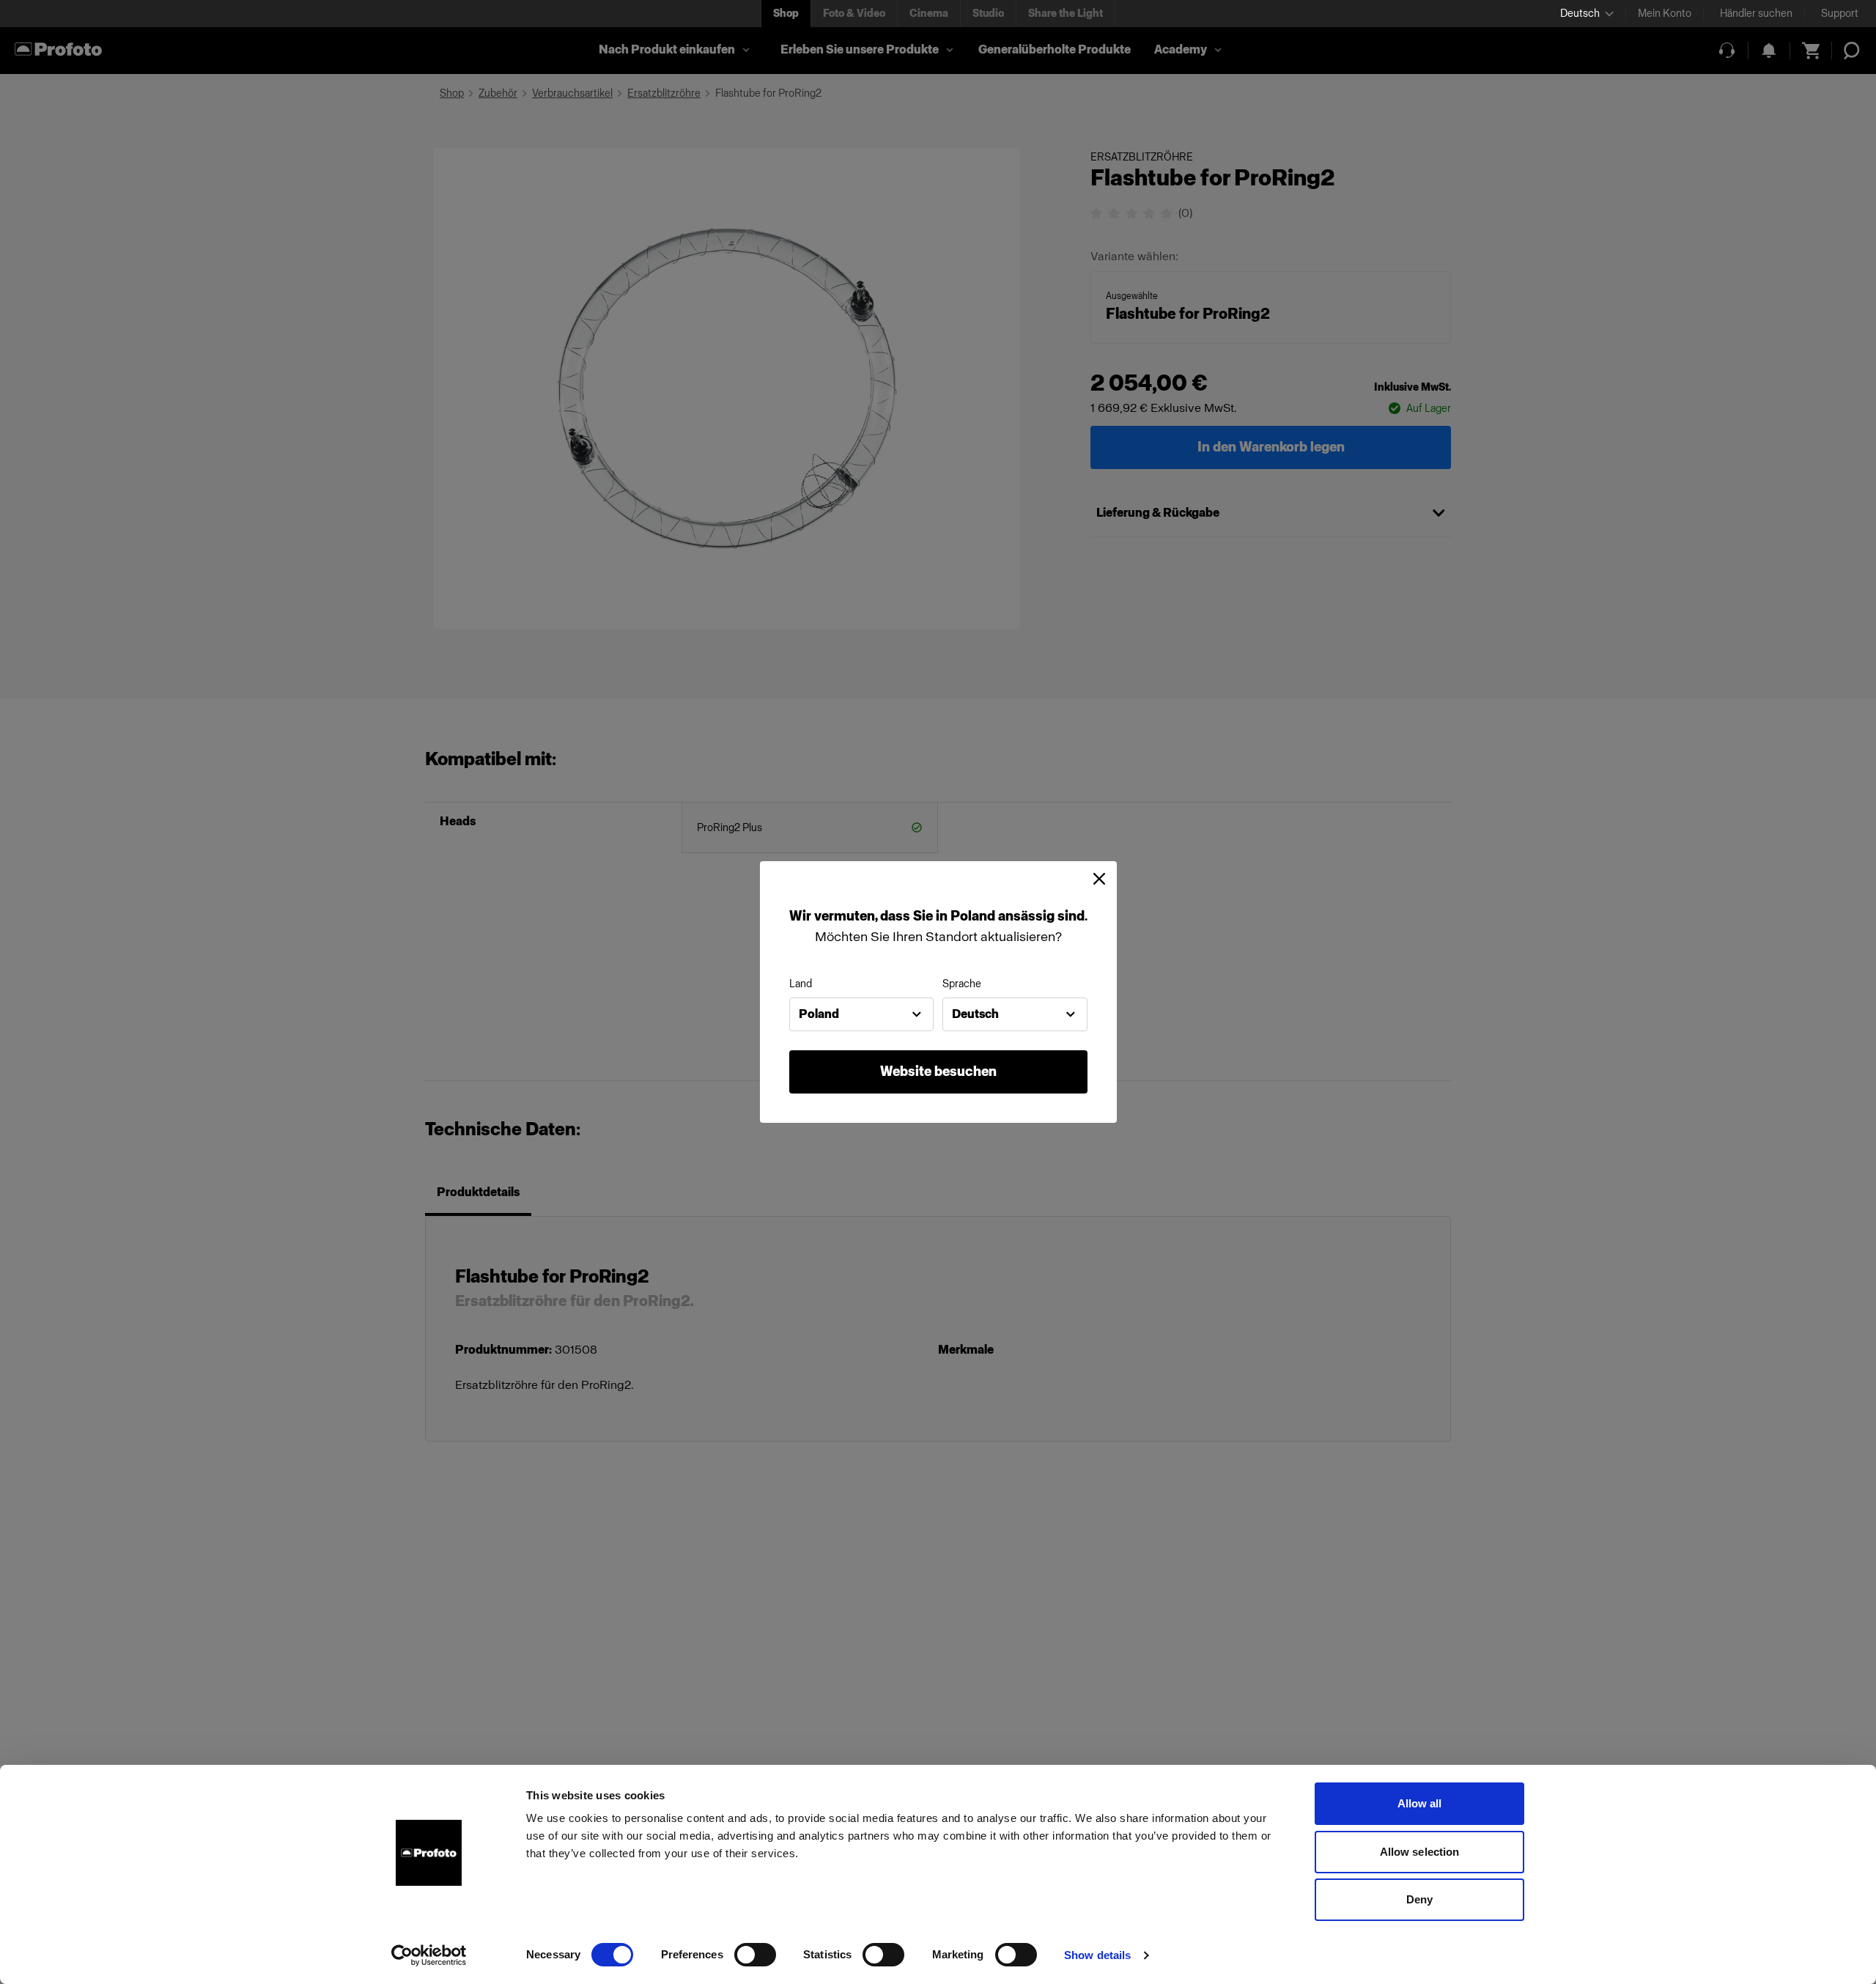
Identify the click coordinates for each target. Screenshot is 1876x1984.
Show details (1097, 1955)
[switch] (755, 1955)
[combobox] (862, 1014)
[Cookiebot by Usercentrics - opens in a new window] (429, 1955)
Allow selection (1420, 1852)
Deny (1419, 1899)
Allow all (1420, 1803)
